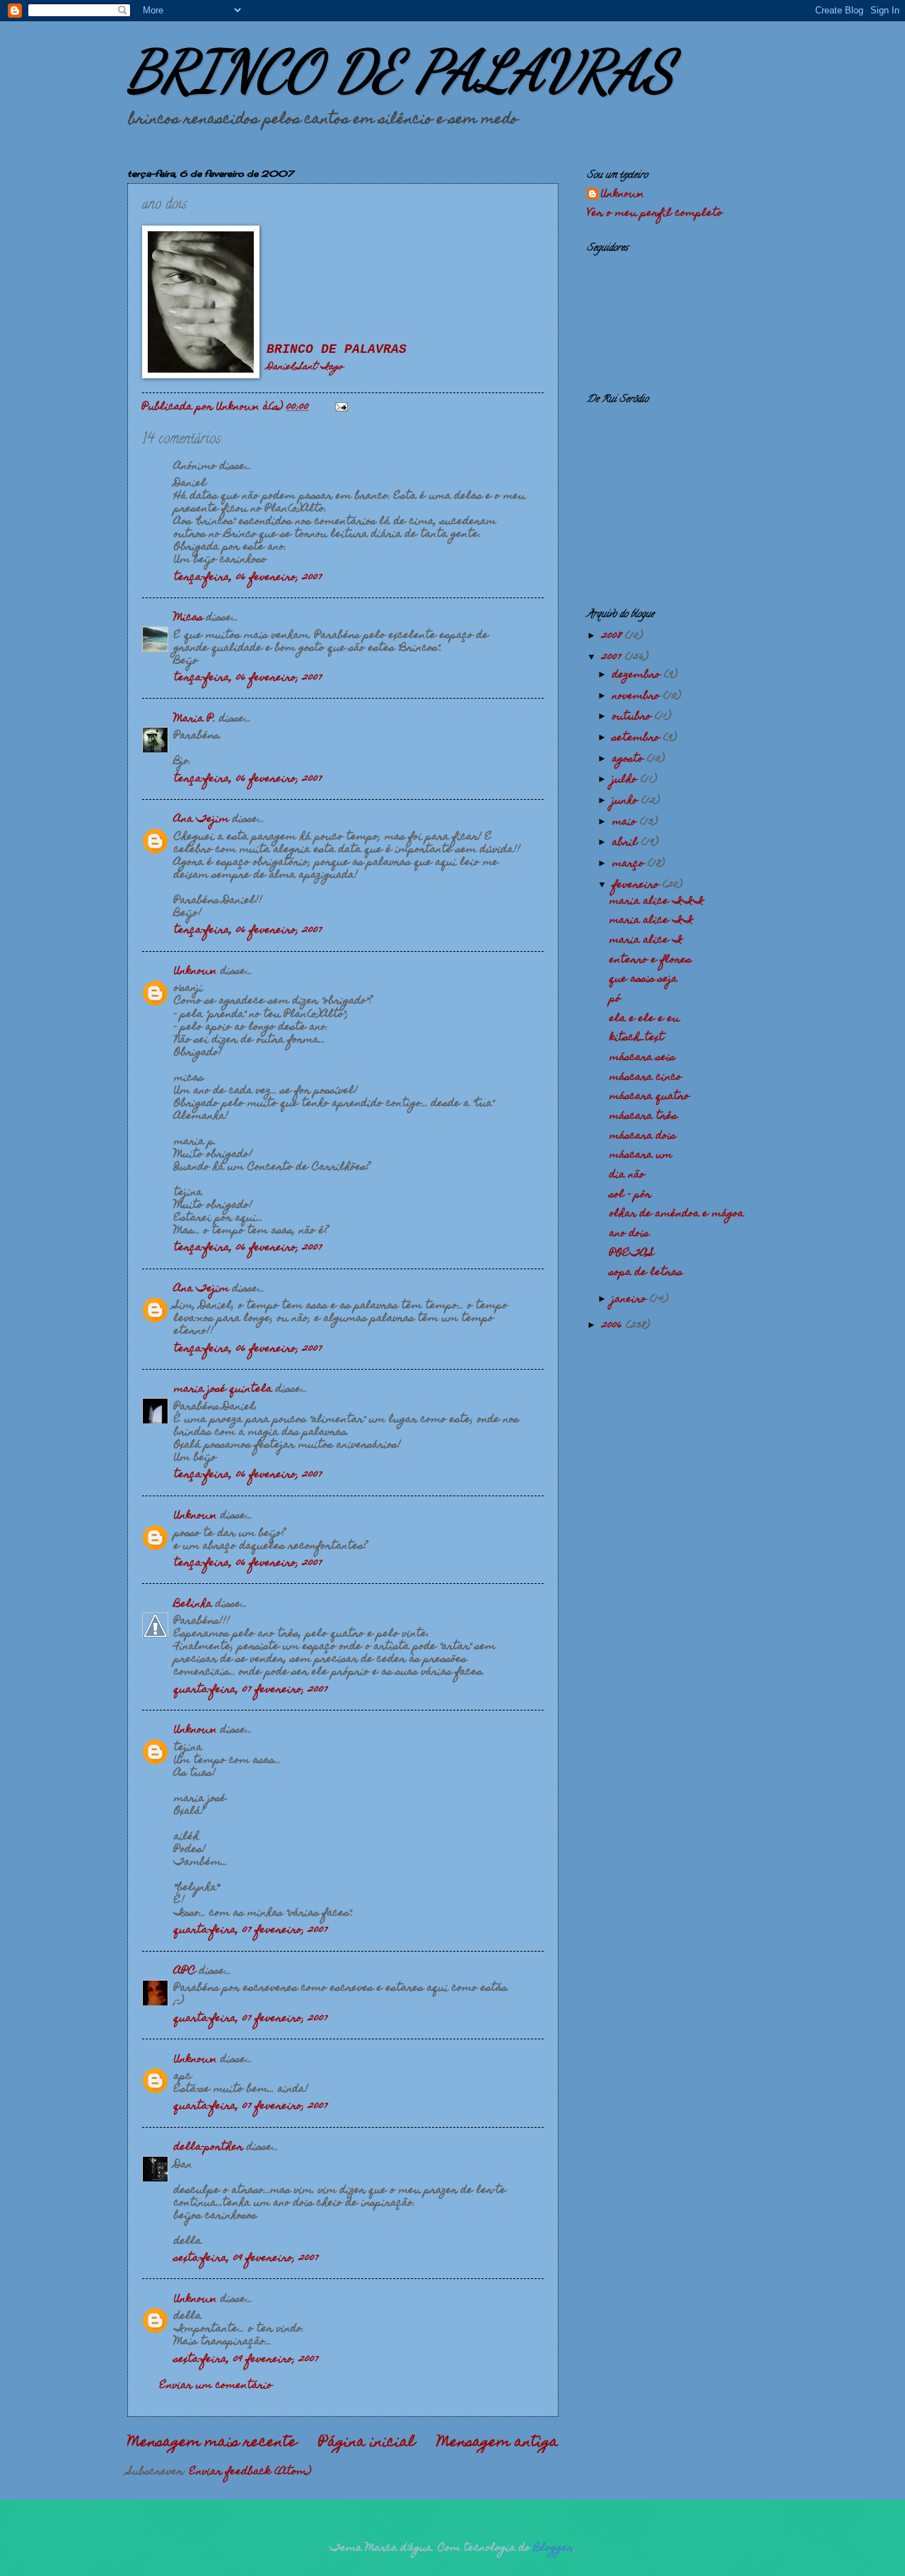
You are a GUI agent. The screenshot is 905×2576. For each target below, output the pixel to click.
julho (626, 780)
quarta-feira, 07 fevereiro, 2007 (251, 1690)
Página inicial (367, 2443)
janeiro (631, 1300)
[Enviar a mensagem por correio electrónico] (341, 407)
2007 (613, 658)
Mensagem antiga (498, 2443)
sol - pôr (630, 1195)
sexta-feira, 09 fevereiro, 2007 (246, 2259)
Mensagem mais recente (212, 2443)
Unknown (195, 972)
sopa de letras (646, 1273)
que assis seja (643, 979)
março (630, 864)
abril (627, 843)
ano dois (629, 1234)
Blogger (554, 2548)
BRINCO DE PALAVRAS (401, 71)
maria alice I (646, 940)
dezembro (638, 675)
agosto (630, 759)
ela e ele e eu (644, 1019)
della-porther (209, 2147)
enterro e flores (650, 960)
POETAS (632, 1254)
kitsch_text (637, 1038)
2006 (614, 1326)
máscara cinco (646, 1078)
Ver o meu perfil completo (655, 214)
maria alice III (657, 902)
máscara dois (643, 1136)
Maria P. (195, 719)
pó (615, 999)
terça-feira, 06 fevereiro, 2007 (248, 578)
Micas (188, 618)
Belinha (193, 1604)
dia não (627, 1175)
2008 (613, 636)
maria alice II (652, 921)
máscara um (641, 1155)
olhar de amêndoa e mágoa (677, 1214)
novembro (638, 697)
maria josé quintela (223, 1389)
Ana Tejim (202, 820)
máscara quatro (649, 1097)
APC (185, 1971)
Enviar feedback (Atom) (250, 2472)
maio (626, 822)
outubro (633, 717)
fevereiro (637, 885)
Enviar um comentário (216, 2386)
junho (627, 801)
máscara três (643, 1117)
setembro (638, 738)
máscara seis (642, 1058)
